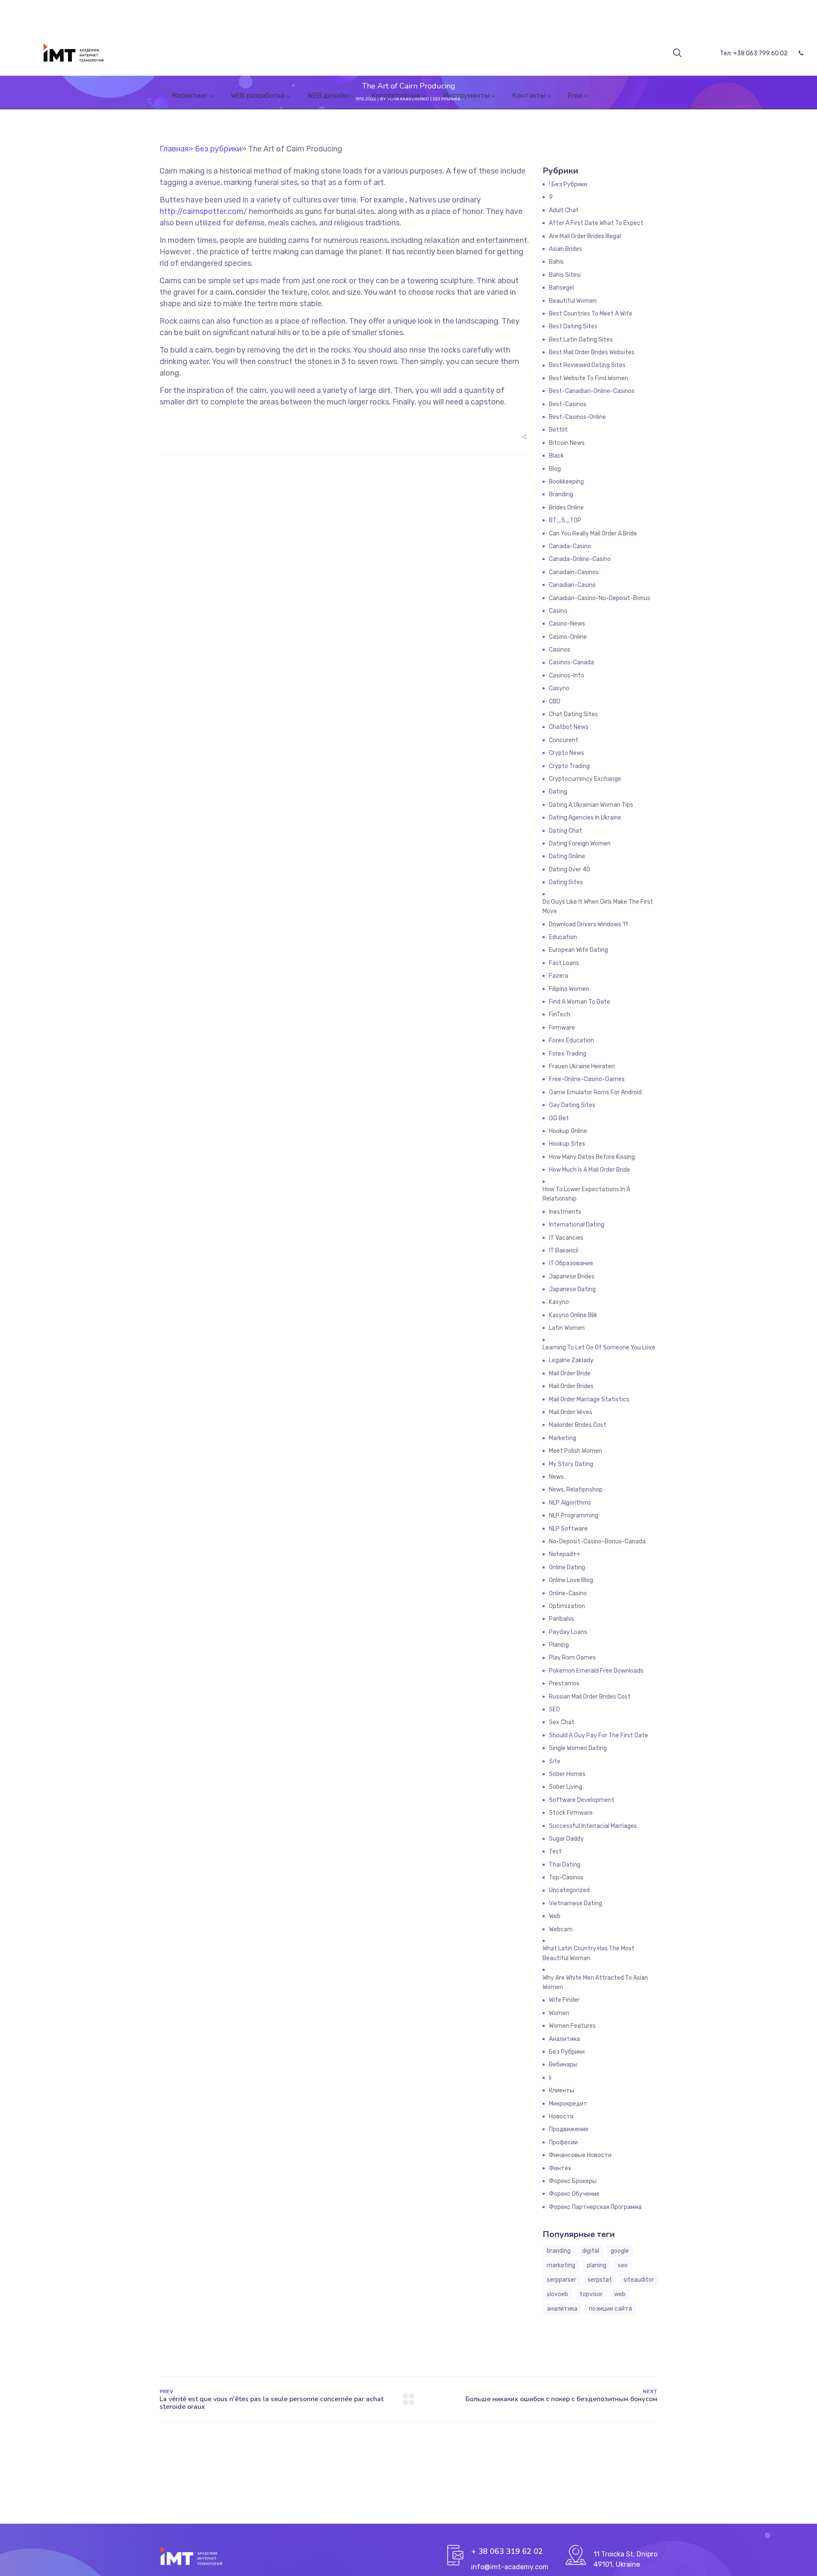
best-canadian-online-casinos (592, 391)
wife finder (564, 2000)
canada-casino (570, 546)
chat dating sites (573, 714)
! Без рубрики (568, 184)
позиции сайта (610, 2309)
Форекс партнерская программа (595, 2207)
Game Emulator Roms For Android (595, 1092)
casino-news (567, 624)
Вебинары (563, 2065)
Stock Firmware (571, 1813)
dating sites (566, 882)
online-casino (568, 1593)
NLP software (568, 1529)
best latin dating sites (581, 340)
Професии (563, 2142)
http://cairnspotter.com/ (203, 211)
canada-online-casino (580, 559)
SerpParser (561, 2280)
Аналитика (564, 2039)
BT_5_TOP (565, 520)
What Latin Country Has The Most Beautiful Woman (588, 1953)
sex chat (562, 1722)
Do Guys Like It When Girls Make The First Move (598, 907)
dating (558, 792)
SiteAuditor (639, 2280)
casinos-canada (571, 662)
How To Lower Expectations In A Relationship (586, 1194)
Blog (555, 469)
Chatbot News (569, 727)
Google (620, 2251)
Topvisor (591, 2294)
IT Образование (571, 1263)
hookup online (568, 1131)
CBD (555, 702)
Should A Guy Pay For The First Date (598, 1735)
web (620, 2294)
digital (591, 2251)
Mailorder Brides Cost (578, 1425)
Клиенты (561, 2091)
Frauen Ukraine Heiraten (582, 1066)
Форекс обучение (574, 2194)
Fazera (558, 976)
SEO (554, 1709)
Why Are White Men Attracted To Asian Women (595, 1983)
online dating (567, 1567)
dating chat (566, 831)
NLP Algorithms (570, 1503)
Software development (582, 1800)
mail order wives (571, 1412)
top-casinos (566, 1877)
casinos (560, 650)
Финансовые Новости (580, 2155)
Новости (561, 2116)
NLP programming (574, 1516)
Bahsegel (561, 288)
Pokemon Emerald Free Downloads (596, 1671)
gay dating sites (572, 1105)
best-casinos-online (577, 417)
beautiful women (573, 301)
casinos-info (567, 676)
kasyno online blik (573, 1315)
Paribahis (561, 1619)
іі (550, 2078)
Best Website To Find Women (588, 378)
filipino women (569, 989)
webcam (561, 1929)
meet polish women (576, 1451)
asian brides (566, 249)
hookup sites (567, 1144)
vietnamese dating (576, 1903)
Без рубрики (567, 2052)
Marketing (563, 1438)
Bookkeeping (566, 482)
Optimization (567, 1606)
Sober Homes (567, 1774)
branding (559, 2251)
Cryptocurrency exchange (585, 779)
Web (555, 1916)
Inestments (565, 1212)
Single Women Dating (578, 1748)
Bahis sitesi (565, 275)
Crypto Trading (569, 766)
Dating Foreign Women (580, 844)
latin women (567, 1328)
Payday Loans (568, 1632)
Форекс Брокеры (573, 2181)
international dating (577, 1225)
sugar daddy (566, 1839)
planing (597, 2265)
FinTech (560, 1015)
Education (563, 937)
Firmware (562, 1028)
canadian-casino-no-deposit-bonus (600, 598)
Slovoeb (557, 2294)
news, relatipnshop (576, 1490)
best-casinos (568, 404)
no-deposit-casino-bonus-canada (597, 1541)
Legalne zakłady (571, 1360)
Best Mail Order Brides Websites (592, 352)
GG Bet (559, 1118)
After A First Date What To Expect (596, 223)
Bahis (556, 262)
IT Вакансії (564, 1251)
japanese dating (572, 1289)
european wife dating (578, 950)
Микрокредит (568, 2104)
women (559, 2013)
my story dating (571, 1464)
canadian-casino (572, 585)
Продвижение (569, 2129)
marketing (561, 2265)
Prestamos (564, 1684)
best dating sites (573, 326)
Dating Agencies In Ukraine (585, 818)
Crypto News (567, 753)
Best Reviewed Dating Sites (587, 365)
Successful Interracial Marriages (593, 1826)
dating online (567, 856)
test (555, 1852)
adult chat (564, 210)
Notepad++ (565, 1554)
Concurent (564, 740)
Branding (561, 494)
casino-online (568, 637)
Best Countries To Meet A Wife (591, 314)
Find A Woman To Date (580, 1002)
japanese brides (572, 1277)
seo (623, 2265)
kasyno (559, 1302)
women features (572, 2026)
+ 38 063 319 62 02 (507, 2551)
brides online (566, 508)
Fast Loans (564, 963)
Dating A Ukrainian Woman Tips (591, 805)
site (555, 1761)
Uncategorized (569, 1890)
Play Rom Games (572, 1658)
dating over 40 (570, 870)
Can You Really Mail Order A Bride (593, 534)
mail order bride (570, 1373)
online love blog (571, 1580)
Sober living (566, 1787)
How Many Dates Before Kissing (592, 1157)
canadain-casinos (574, 572)
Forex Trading (568, 1054)
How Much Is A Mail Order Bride (590, 1170)
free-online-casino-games (587, 1079)
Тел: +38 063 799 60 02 (754, 53)
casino (558, 611)
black (556, 456)
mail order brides (571, 1386)
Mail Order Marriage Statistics (589, 1399)
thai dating (565, 1865)
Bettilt (558, 430)
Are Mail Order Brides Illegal (585, 236)
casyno (559, 688)
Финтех (560, 2168)
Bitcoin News (567, 443)
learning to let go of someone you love (599, 1348)
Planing (559, 1645)
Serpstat (600, 2280)
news (556, 1477)
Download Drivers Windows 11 (588, 924)
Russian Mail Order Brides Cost (590, 1697)
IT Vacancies (566, 1238)
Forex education (571, 1040)
